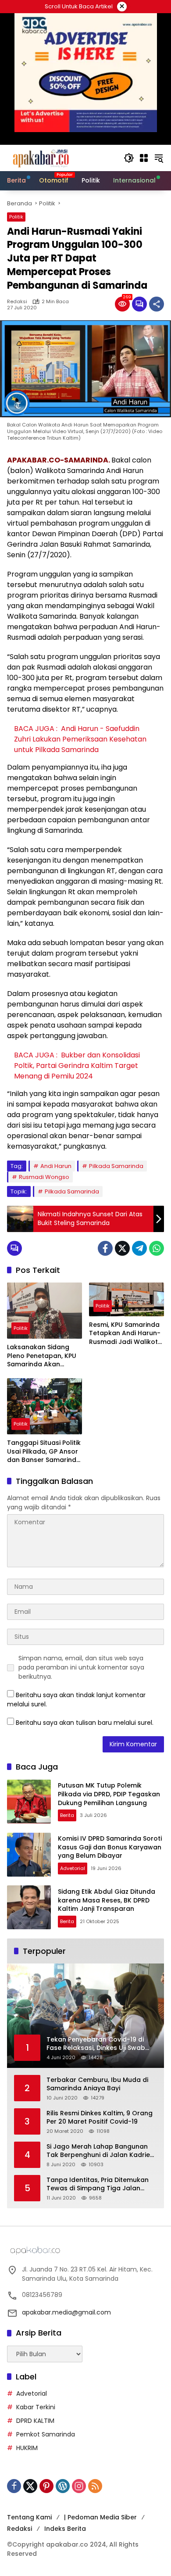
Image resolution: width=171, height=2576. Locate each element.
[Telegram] (139, 1248)
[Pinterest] (46, 2486)
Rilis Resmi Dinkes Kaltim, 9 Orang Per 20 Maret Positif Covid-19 (100, 2118)
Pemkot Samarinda (46, 2434)
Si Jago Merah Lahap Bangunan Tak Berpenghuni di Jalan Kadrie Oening (98, 2151)
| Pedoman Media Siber (100, 2517)
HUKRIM (27, 2448)
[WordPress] (63, 2486)
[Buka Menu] (144, 158)
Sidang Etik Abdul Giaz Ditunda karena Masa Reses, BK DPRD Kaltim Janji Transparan (107, 1900)
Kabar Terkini (36, 2407)
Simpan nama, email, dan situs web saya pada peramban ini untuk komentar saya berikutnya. (81, 1667)
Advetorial (73, 1868)
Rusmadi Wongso (44, 1177)
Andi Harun (56, 1166)
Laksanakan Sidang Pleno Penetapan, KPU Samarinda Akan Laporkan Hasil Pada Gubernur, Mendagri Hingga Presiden (42, 1356)
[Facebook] (105, 1248)
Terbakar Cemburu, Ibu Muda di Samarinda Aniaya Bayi (97, 2084)
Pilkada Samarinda (116, 1166)
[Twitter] (122, 1248)
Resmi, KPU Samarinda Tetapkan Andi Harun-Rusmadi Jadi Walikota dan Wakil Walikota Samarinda (126, 1334)
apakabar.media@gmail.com (66, 2312)
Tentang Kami (29, 2517)
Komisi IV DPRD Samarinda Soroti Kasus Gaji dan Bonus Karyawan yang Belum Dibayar (110, 1847)
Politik (16, 217)
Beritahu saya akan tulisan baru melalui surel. (85, 1723)
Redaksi (17, 302)
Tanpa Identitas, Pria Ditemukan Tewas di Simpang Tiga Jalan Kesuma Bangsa (98, 2184)
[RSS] (95, 2486)
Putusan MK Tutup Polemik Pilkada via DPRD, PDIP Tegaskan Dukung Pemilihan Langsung (109, 1794)
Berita (67, 1815)
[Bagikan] (157, 304)
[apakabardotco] (41, 158)
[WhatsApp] (157, 1248)
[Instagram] (79, 2486)
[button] (129, 158)
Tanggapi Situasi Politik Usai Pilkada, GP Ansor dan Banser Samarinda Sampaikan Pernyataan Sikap (45, 1452)
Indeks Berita (65, 2529)
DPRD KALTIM (35, 2421)
